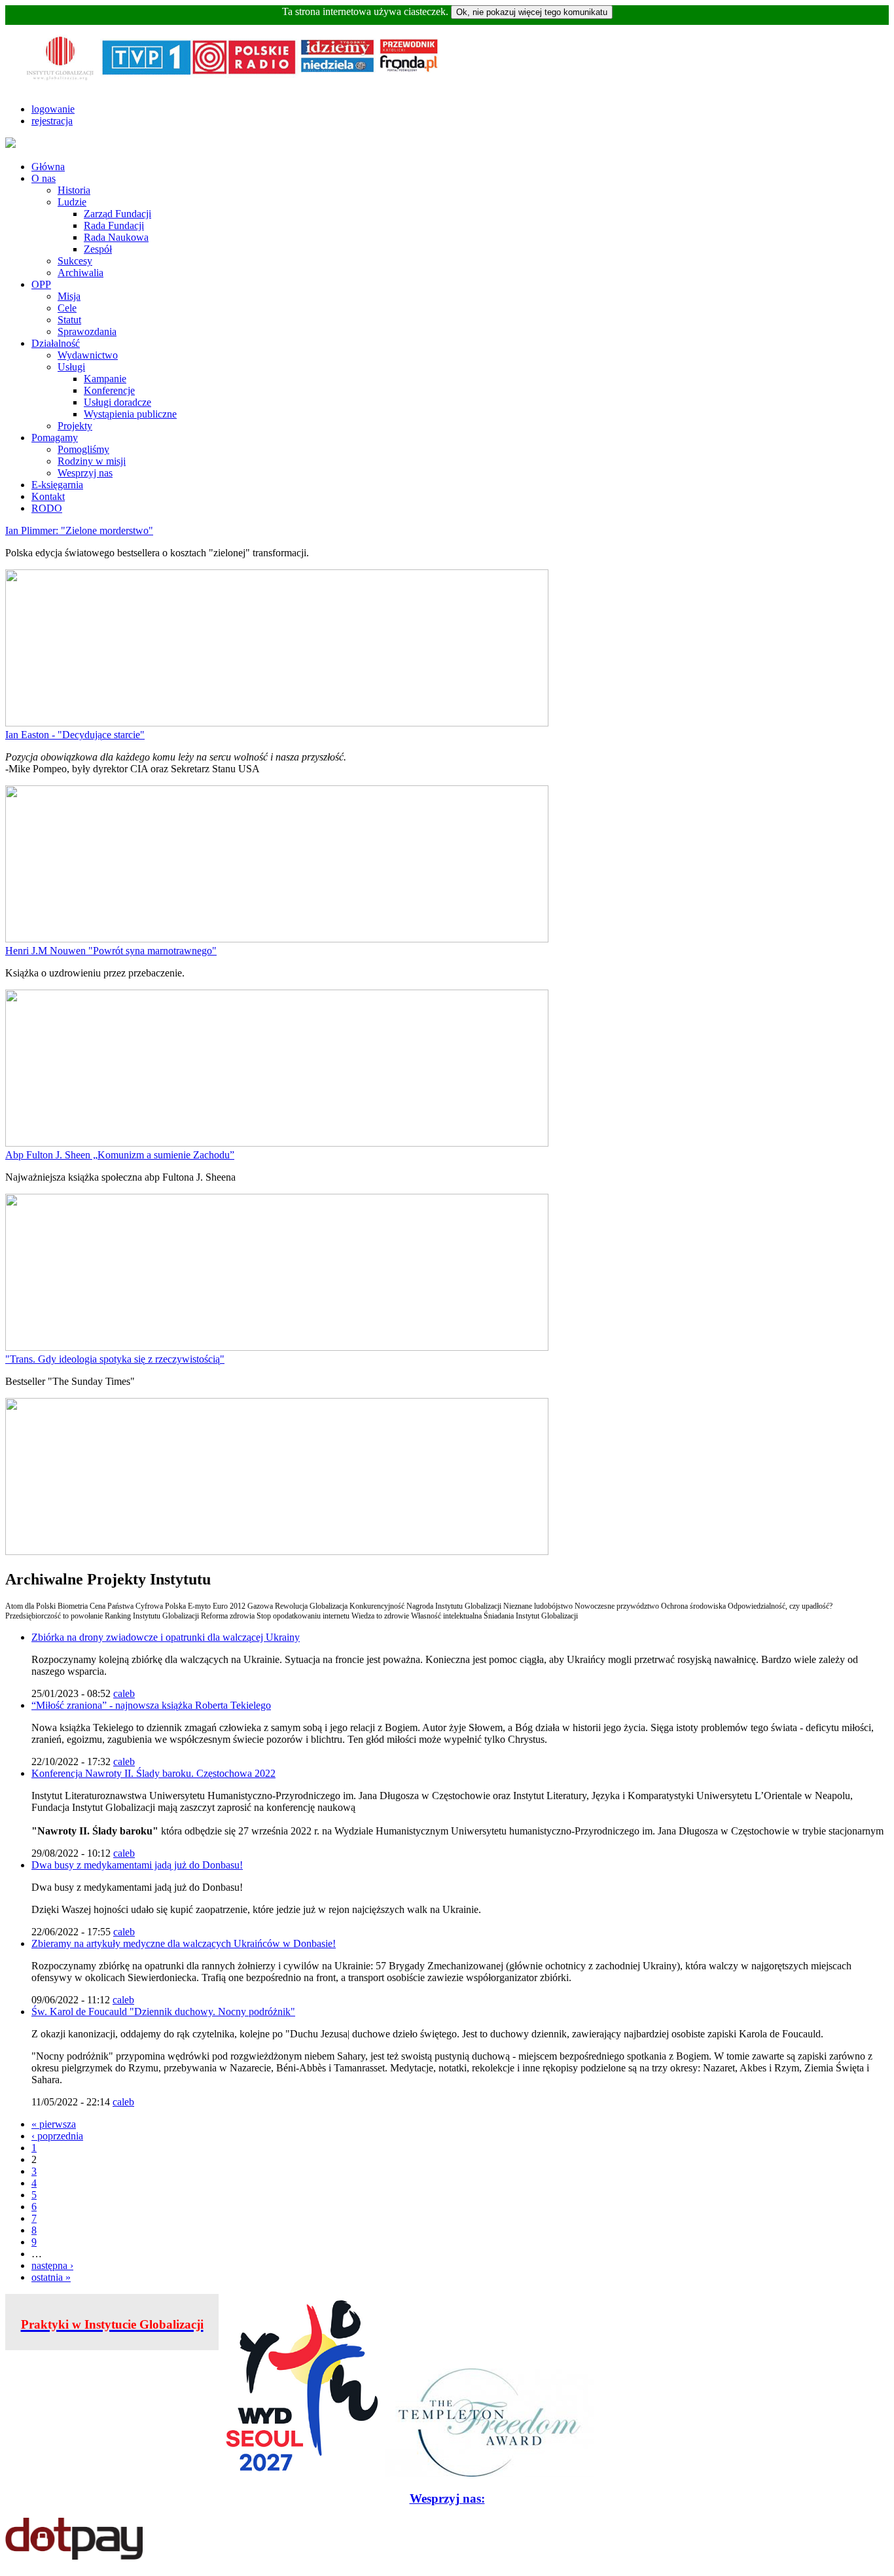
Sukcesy (75, 261)
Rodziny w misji (92, 461)
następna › (52, 2265)
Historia (74, 190)
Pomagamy (55, 438)
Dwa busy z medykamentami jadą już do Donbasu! (137, 1865)
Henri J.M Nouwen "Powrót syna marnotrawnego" (111, 951)
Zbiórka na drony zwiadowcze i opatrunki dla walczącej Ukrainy (166, 1637)
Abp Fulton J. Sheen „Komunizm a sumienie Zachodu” (120, 1155)
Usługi (71, 367)
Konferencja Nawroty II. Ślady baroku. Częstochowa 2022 (153, 1773)
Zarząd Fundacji (117, 214)
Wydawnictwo (88, 355)
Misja (69, 296)
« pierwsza (54, 2124)
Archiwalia (80, 273)
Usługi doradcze (117, 402)
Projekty (75, 426)
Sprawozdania (87, 331)
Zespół (98, 249)
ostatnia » (51, 2277)
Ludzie (72, 202)
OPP (41, 284)
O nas (44, 178)
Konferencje (109, 390)
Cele (67, 308)
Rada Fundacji (114, 225)
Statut (69, 320)
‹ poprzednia (57, 2136)
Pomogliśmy (83, 449)
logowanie (53, 109)
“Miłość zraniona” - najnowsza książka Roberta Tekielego (151, 1705)
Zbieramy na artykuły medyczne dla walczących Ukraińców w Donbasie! (184, 1943)
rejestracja (52, 121)
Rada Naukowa (116, 237)
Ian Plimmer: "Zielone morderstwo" (79, 530)
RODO (47, 508)
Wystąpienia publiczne (130, 414)
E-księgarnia (57, 485)
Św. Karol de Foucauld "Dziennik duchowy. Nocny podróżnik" (163, 2012)
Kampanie (105, 379)
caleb (124, 1693)
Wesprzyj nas (85, 473)
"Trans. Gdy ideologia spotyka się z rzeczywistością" (115, 1359)
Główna (48, 167)
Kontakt (48, 496)
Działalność (56, 343)
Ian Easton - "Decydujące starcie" (75, 735)
